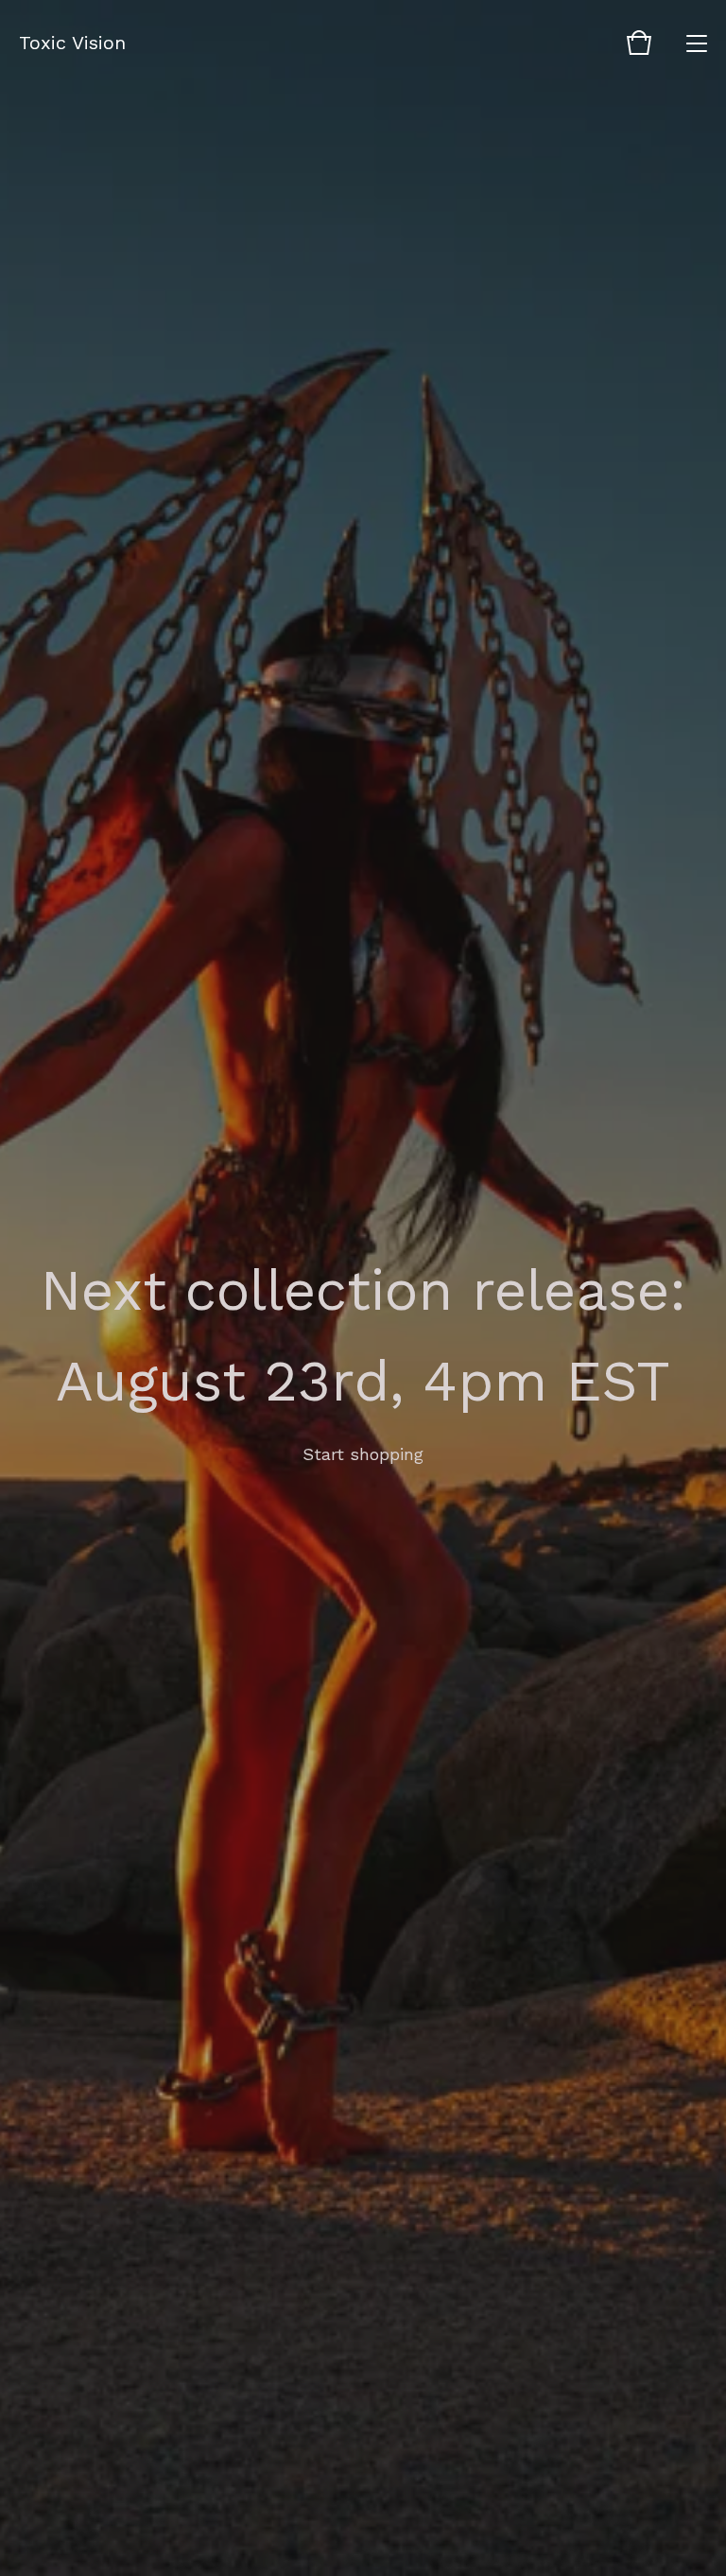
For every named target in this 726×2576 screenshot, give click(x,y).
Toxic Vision (72, 43)
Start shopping (363, 1454)
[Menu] (697, 43)
